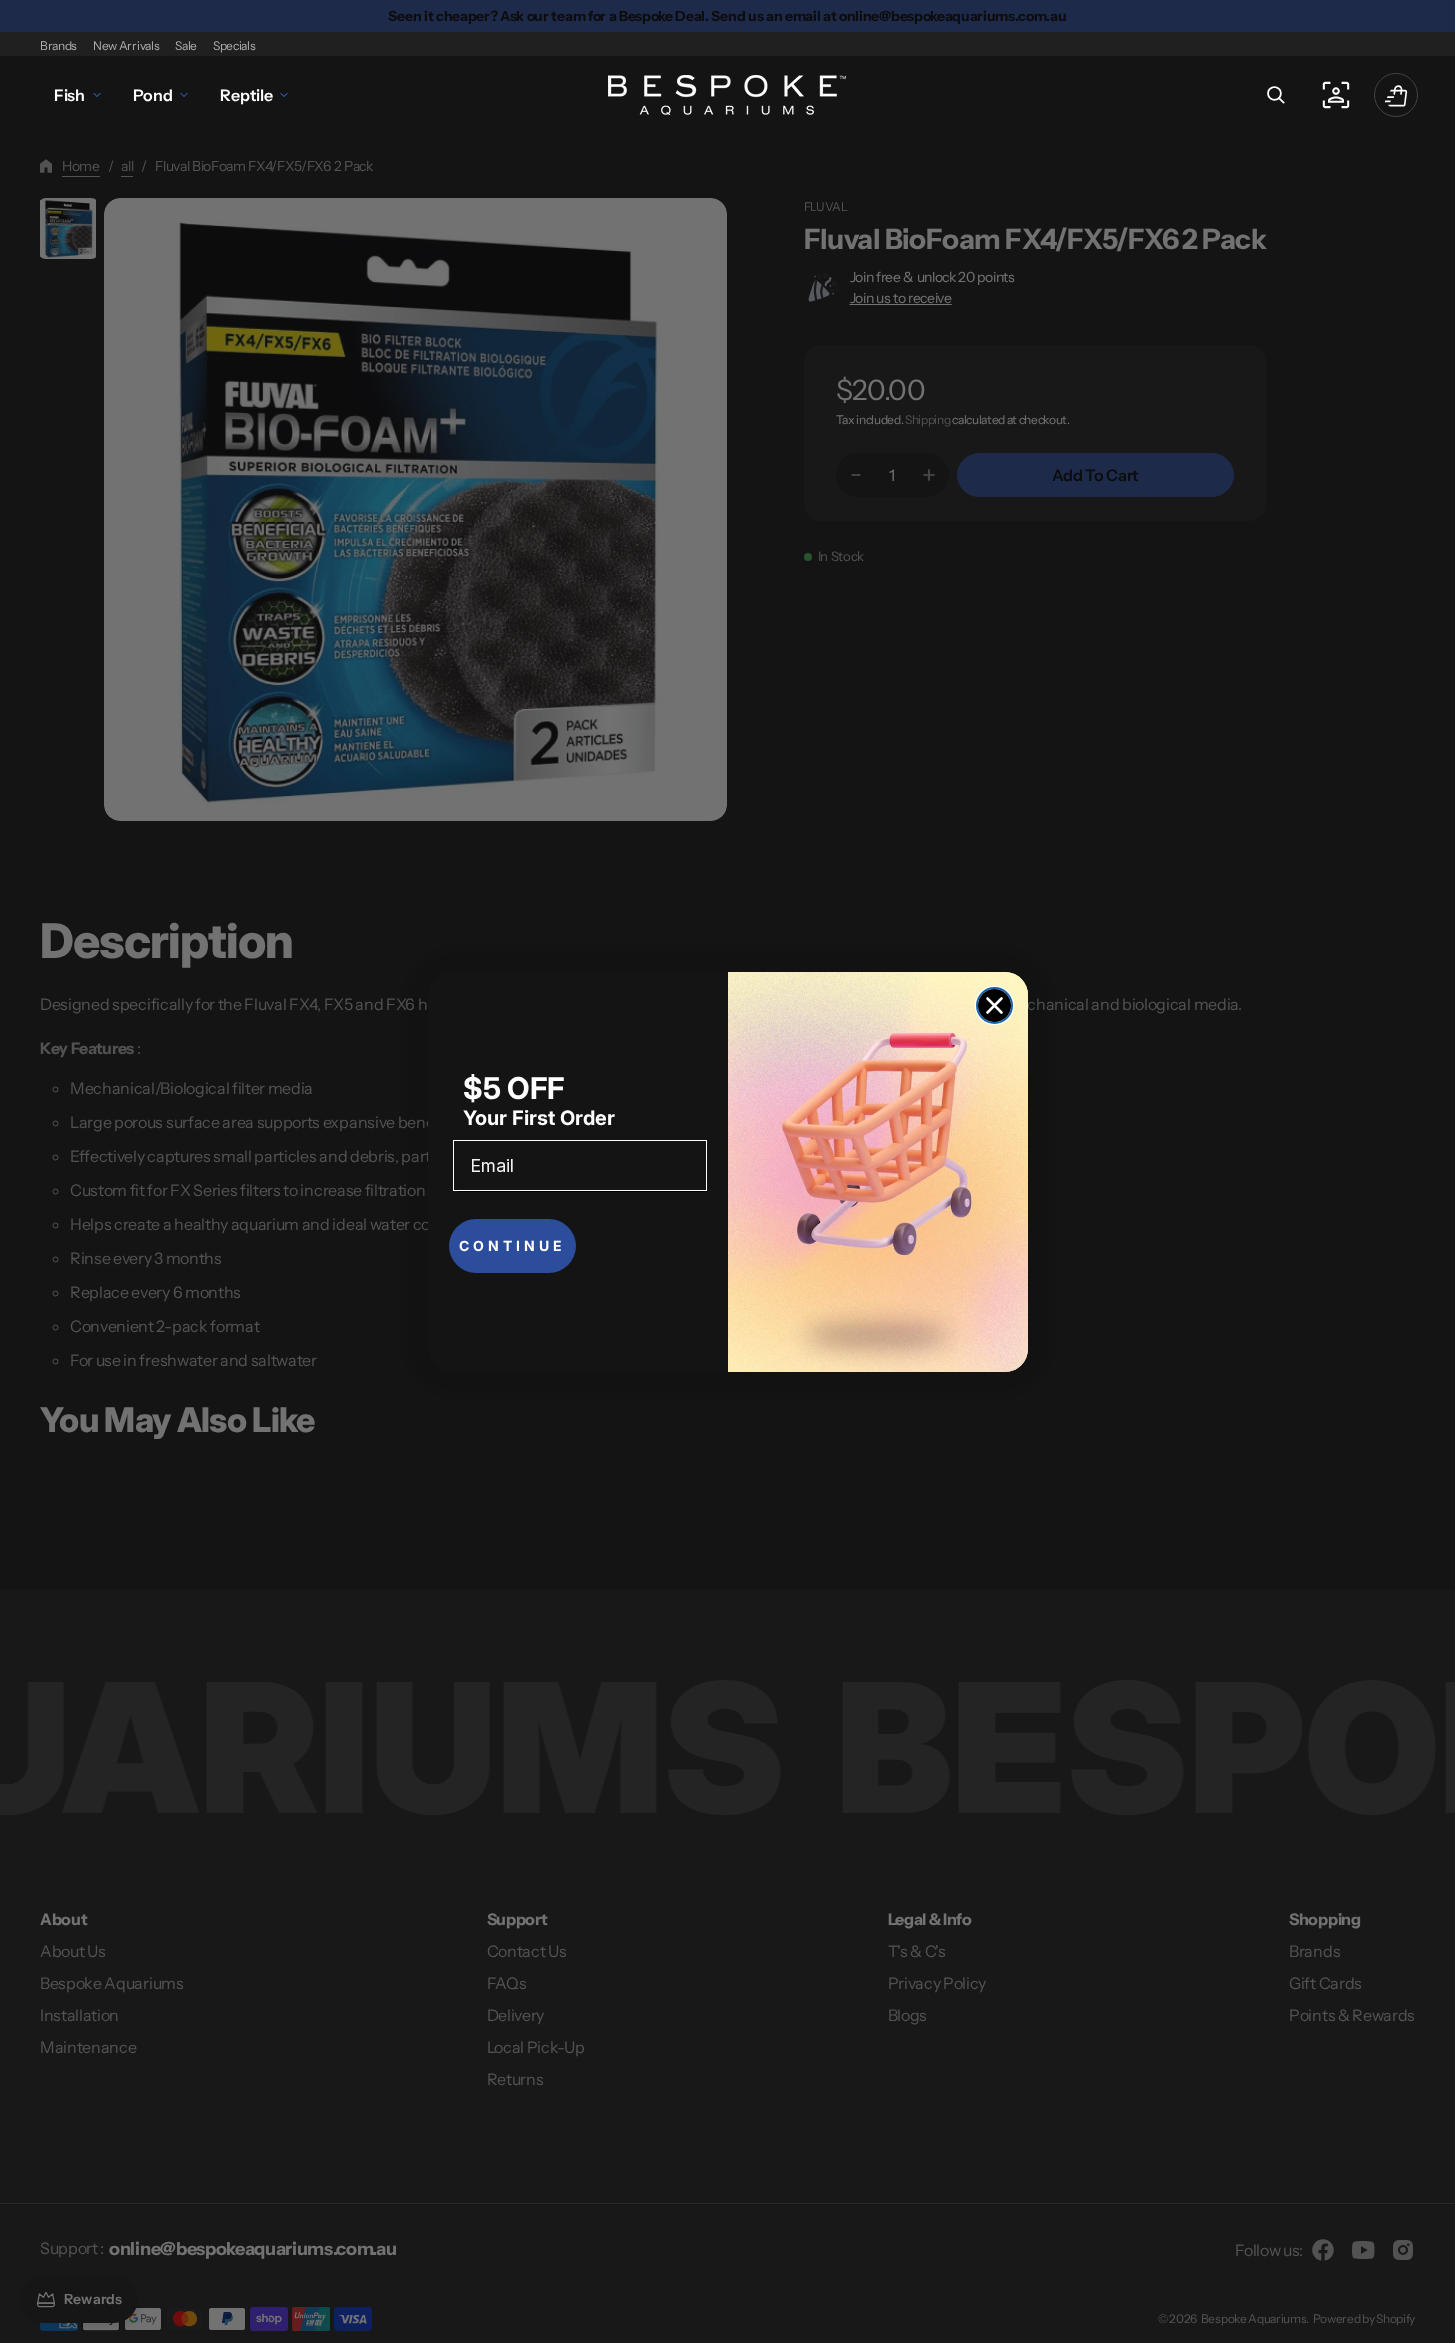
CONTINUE (512, 1245)
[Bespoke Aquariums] (728, 95)
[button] (1276, 95)
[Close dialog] (994, 1005)
